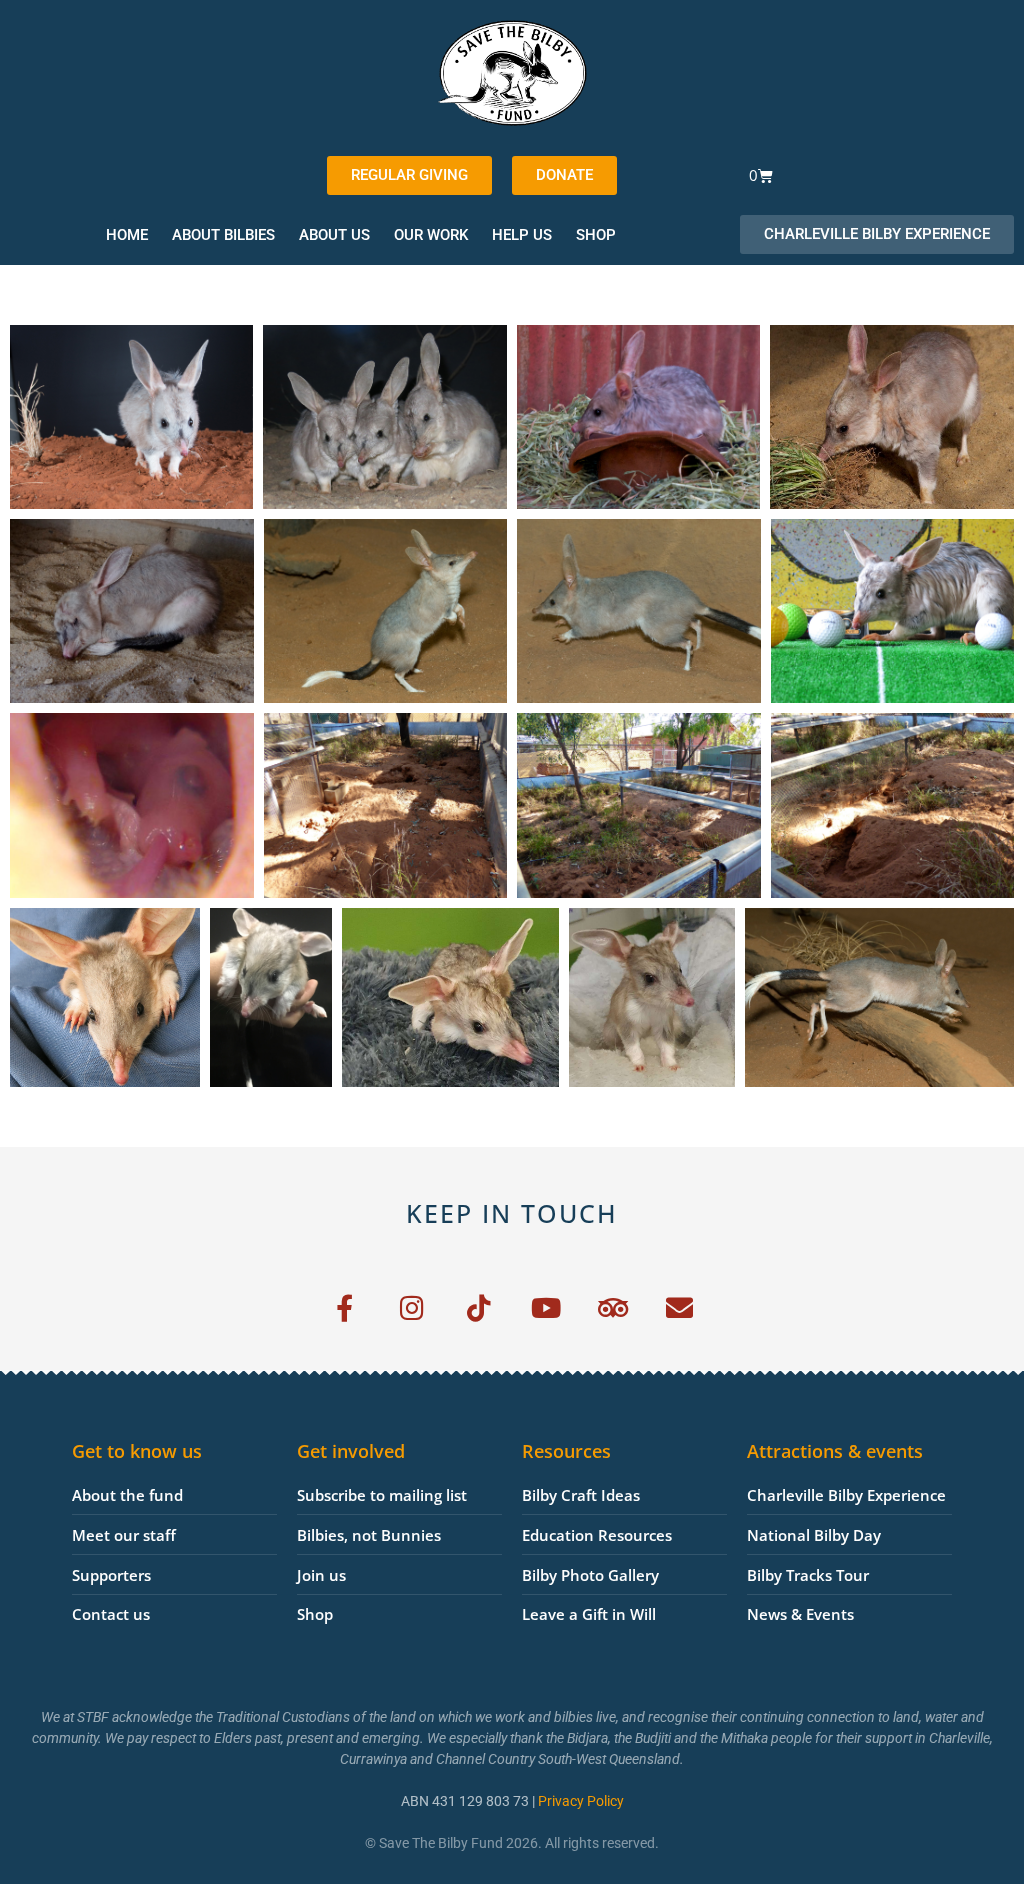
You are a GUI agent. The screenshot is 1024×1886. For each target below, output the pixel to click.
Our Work (431, 235)
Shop (596, 235)
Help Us (522, 235)
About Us (334, 235)
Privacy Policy (581, 1801)
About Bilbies (223, 235)
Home (127, 235)
